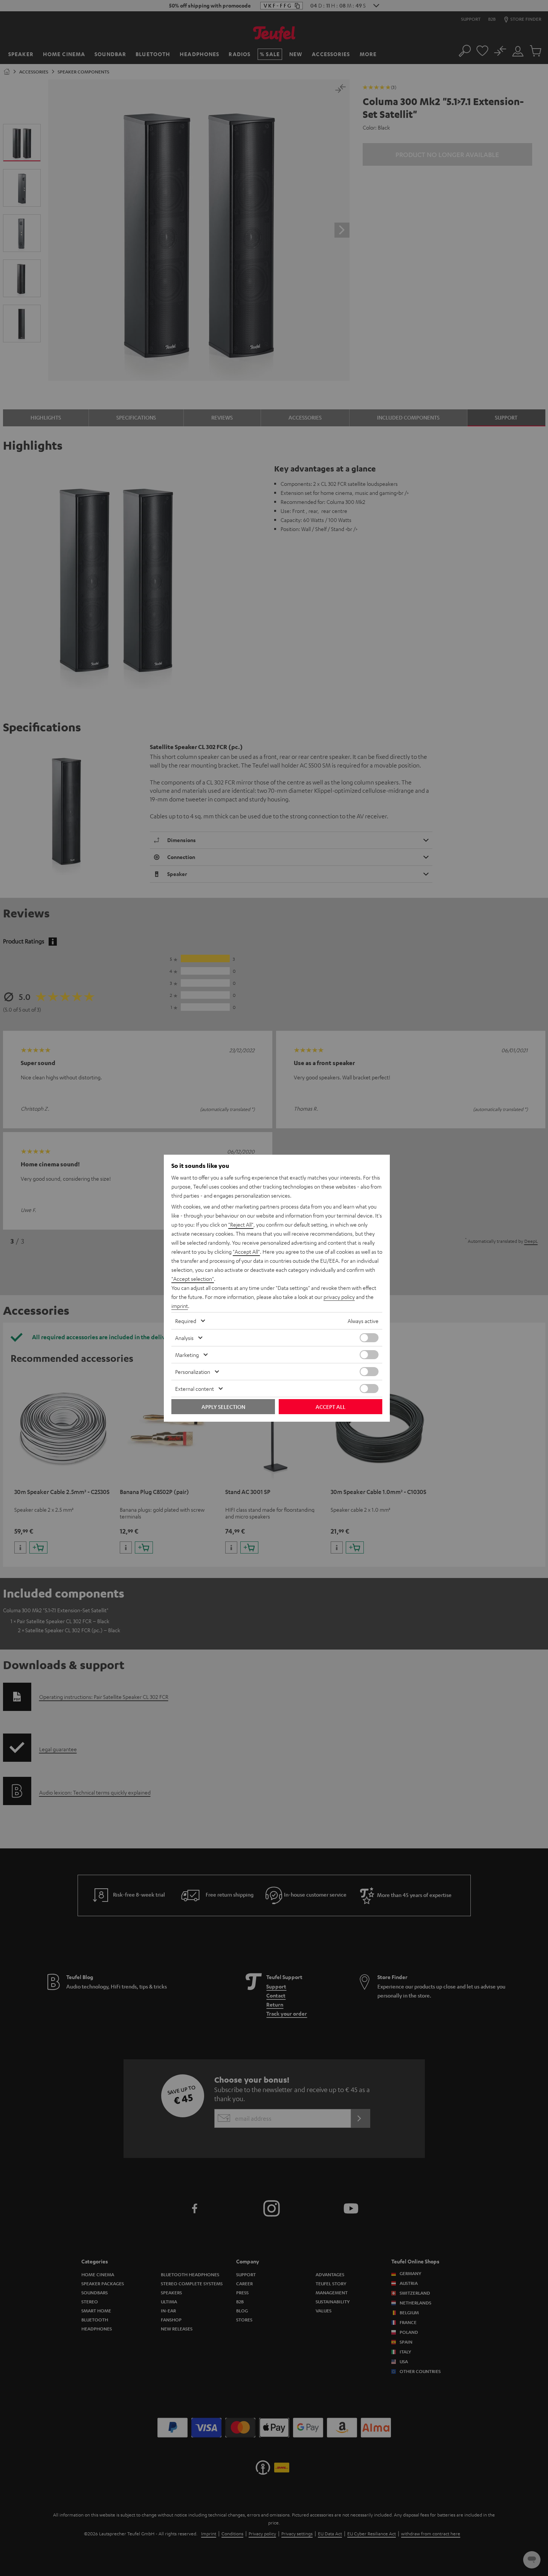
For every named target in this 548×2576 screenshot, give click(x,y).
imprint (180, 1306)
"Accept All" (246, 1251)
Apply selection (223, 1407)
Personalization (193, 1372)
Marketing (187, 1355)
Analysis (184, 1338)
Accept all (330, 1407)
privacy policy (339, 1297)
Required (186, 1321)
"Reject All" (241, 1224)
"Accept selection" (193, 1279)
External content (195, 1389)
